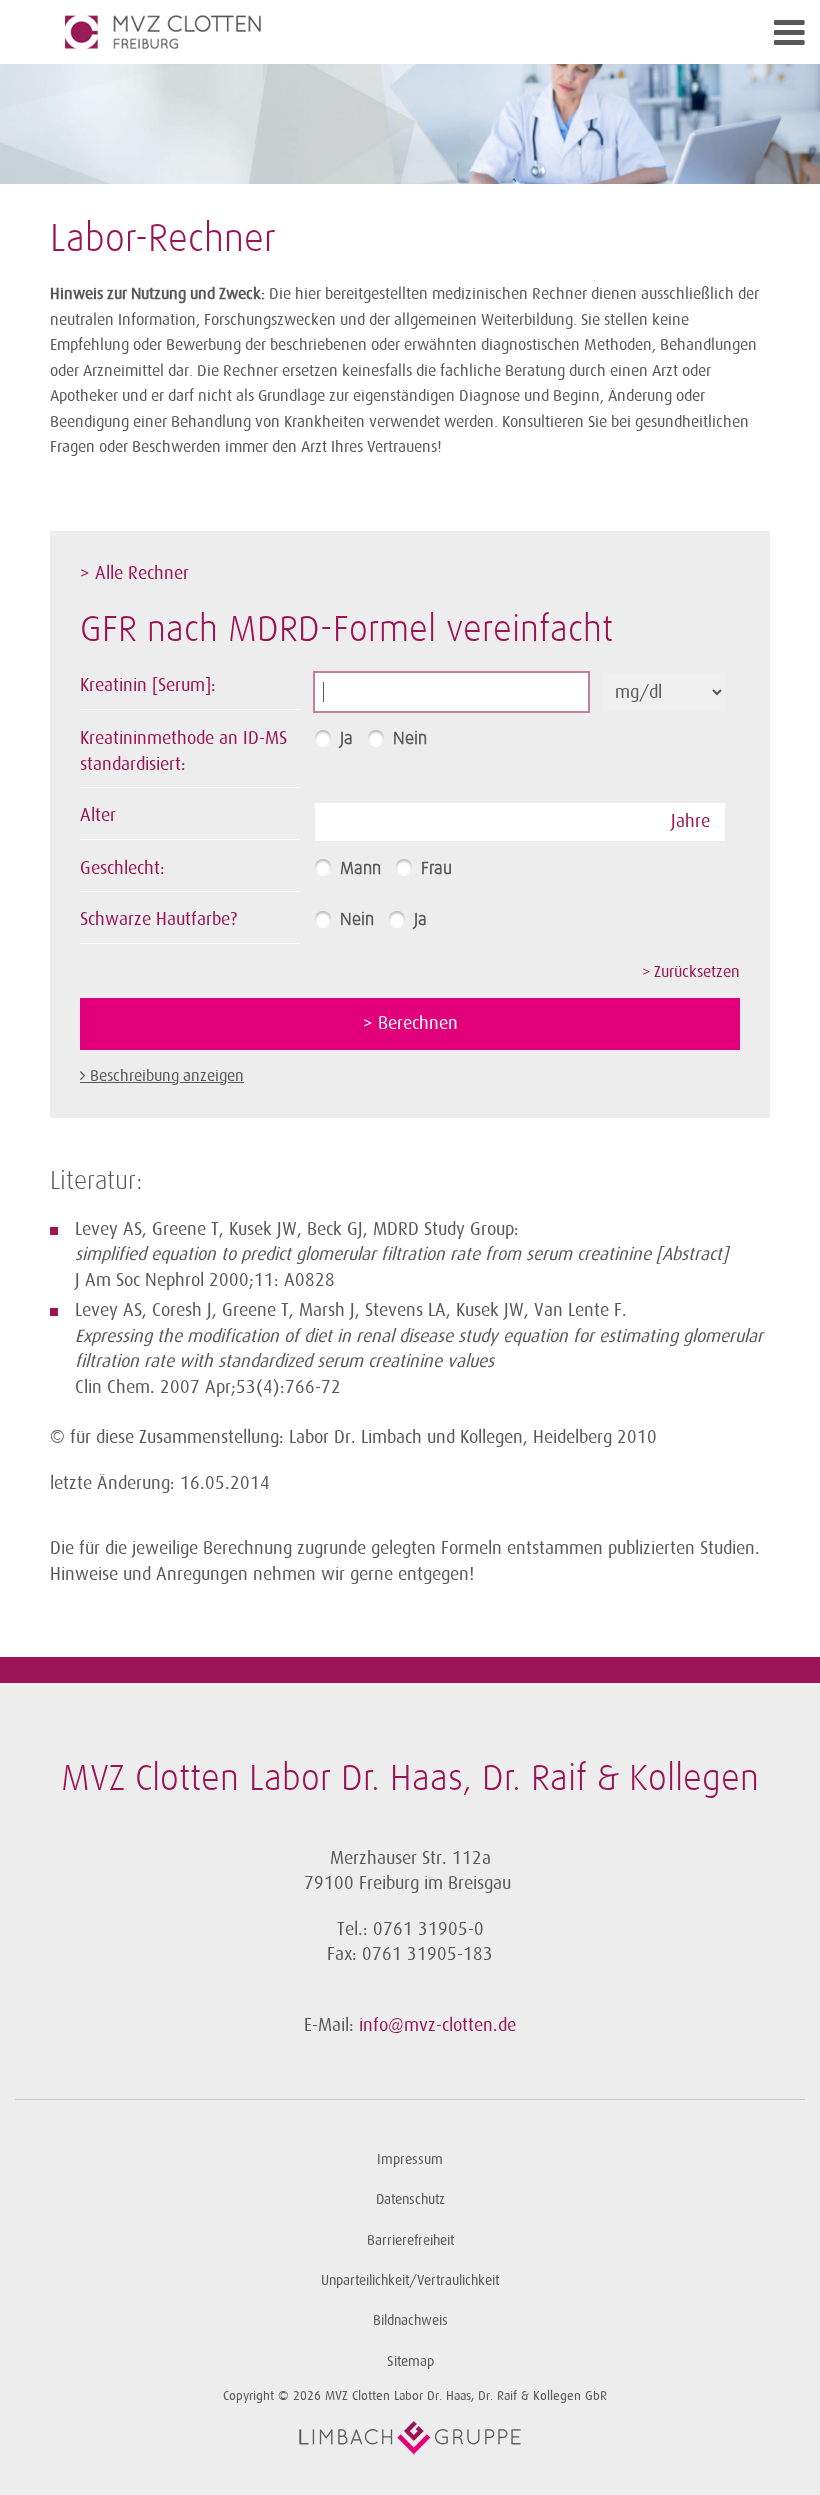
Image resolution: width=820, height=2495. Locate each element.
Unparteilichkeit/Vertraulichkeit (410, 2280)
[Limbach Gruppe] (410, 2438)
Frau (436, 869)
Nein (410, 739)
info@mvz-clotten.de (437, 2025)
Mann (360, 869)
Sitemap (410, 2361)
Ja (346, 739)
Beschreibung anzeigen (167, 1076)
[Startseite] (320, 32)
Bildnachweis (410, 2320)
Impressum (410, 2159)
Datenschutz (410, 2199)
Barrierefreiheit (410, 2240)
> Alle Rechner (134, 573)
